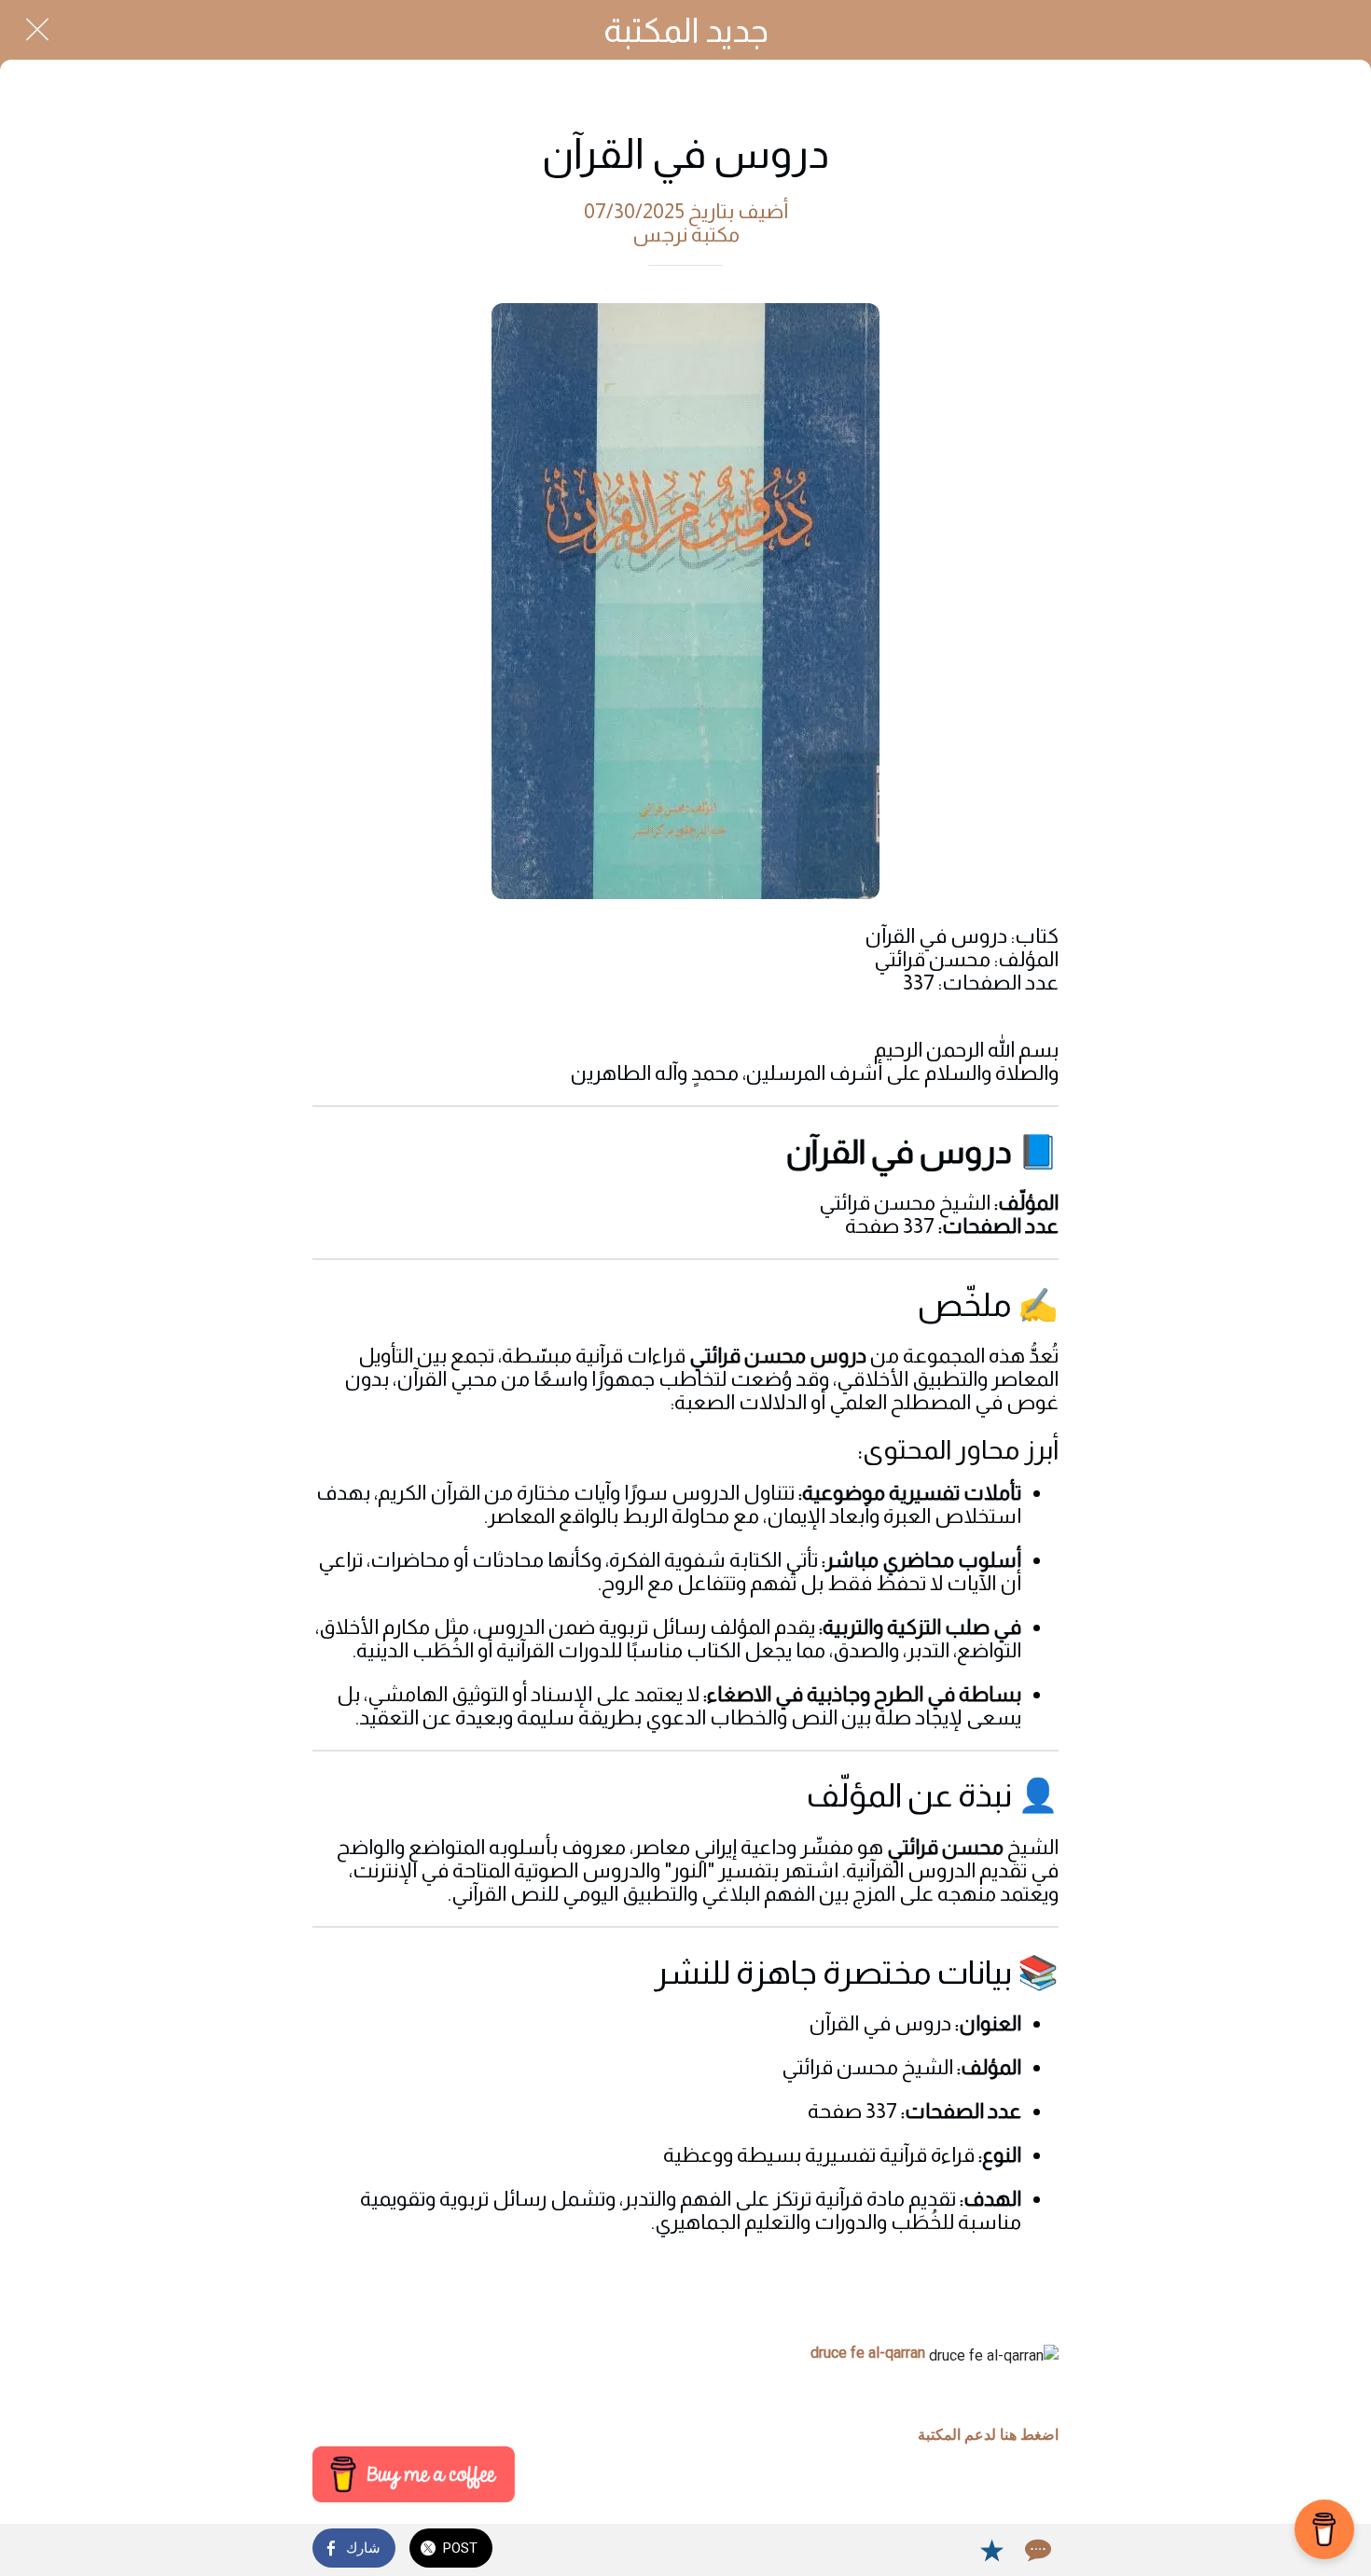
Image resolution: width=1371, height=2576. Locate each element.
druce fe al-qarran (868, 2353)
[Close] (37, 30)
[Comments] (1036, 2550)
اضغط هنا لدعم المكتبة (988, 2435)
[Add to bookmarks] (991, 2550)
